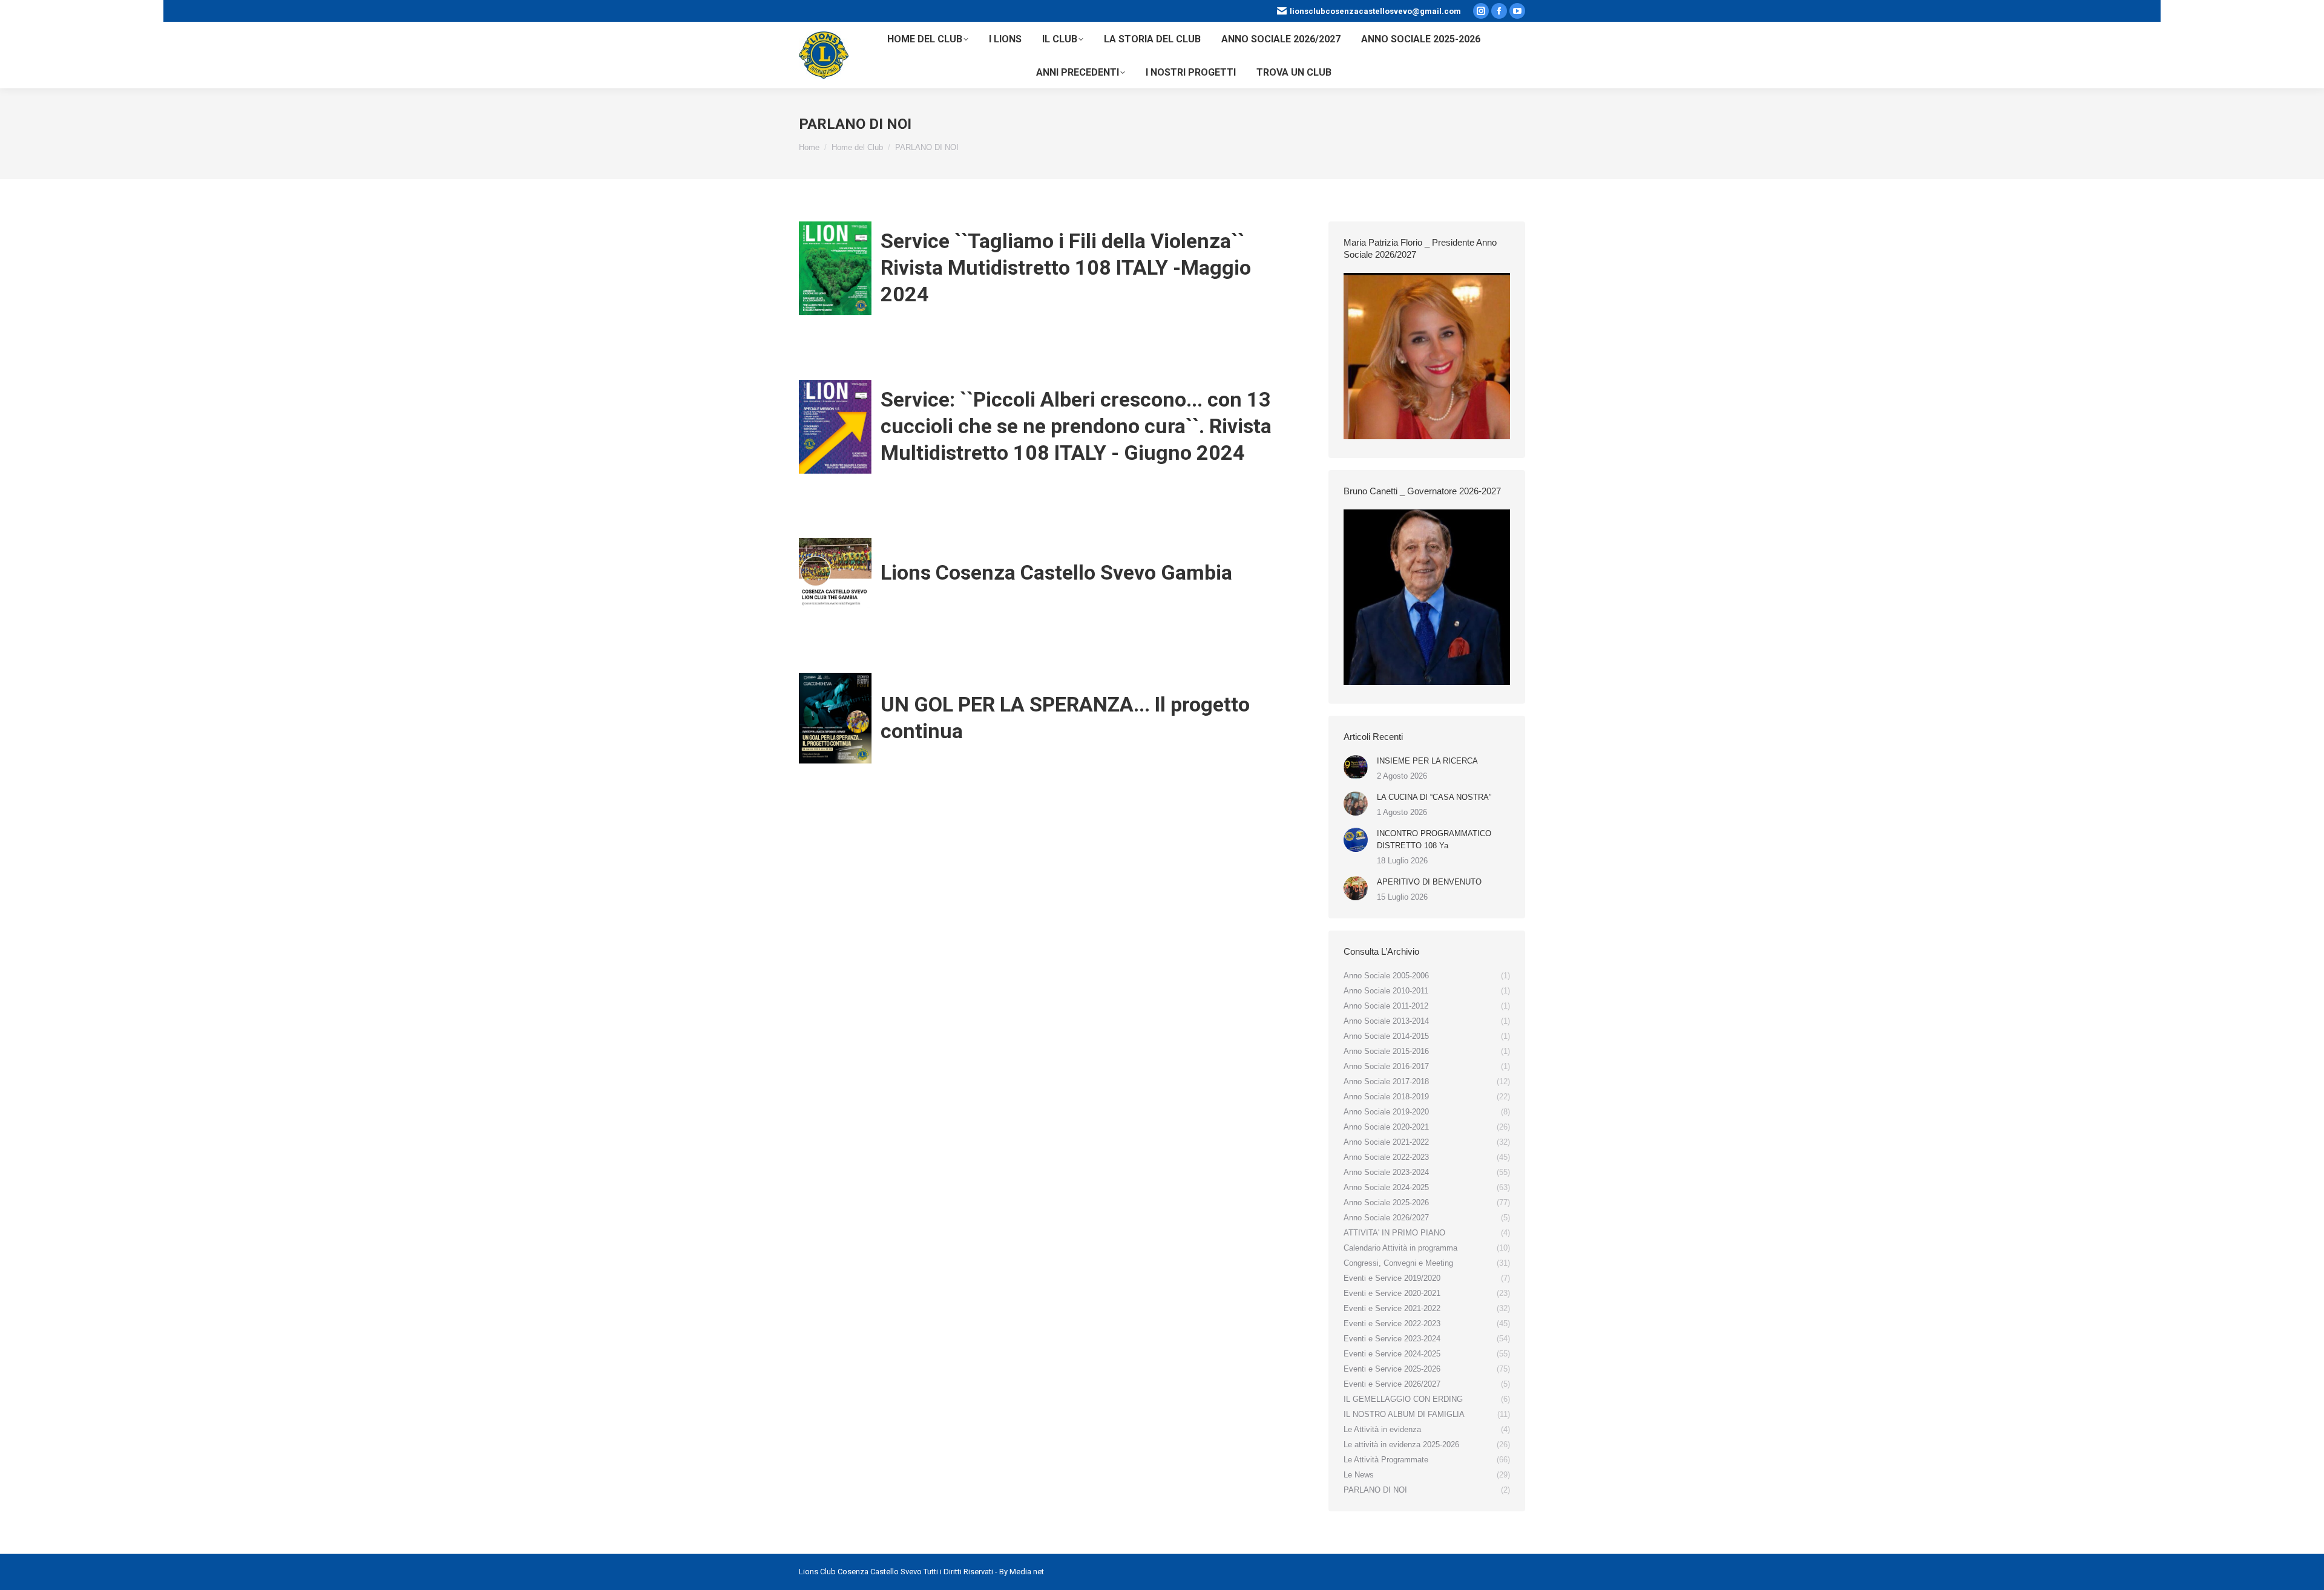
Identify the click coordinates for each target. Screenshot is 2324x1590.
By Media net (1022, 1572)
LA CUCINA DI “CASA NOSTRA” (1434, 797)
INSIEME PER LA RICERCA (1427, 761)
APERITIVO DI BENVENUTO (1429, 882)
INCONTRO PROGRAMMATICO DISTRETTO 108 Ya (1434, 839)
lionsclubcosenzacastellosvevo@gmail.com (1375, 11)
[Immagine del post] (1356, 767)
